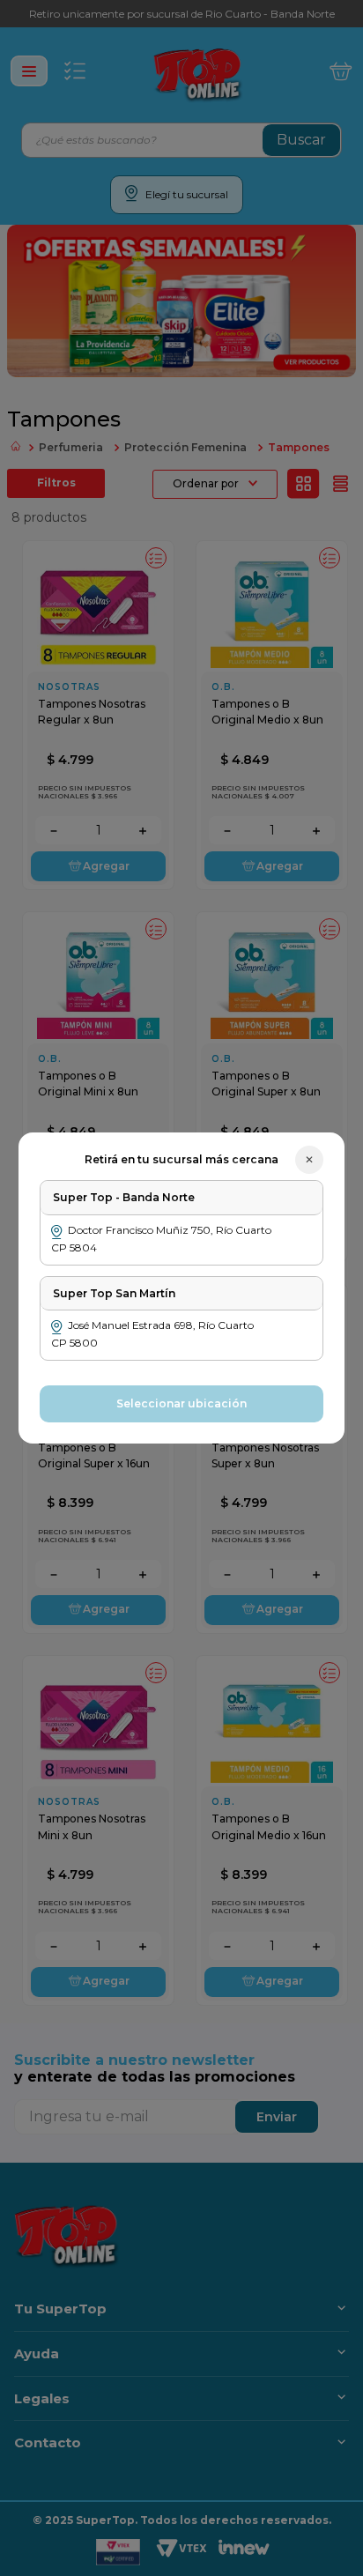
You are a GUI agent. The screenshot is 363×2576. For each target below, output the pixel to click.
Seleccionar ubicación (181, 1403)
